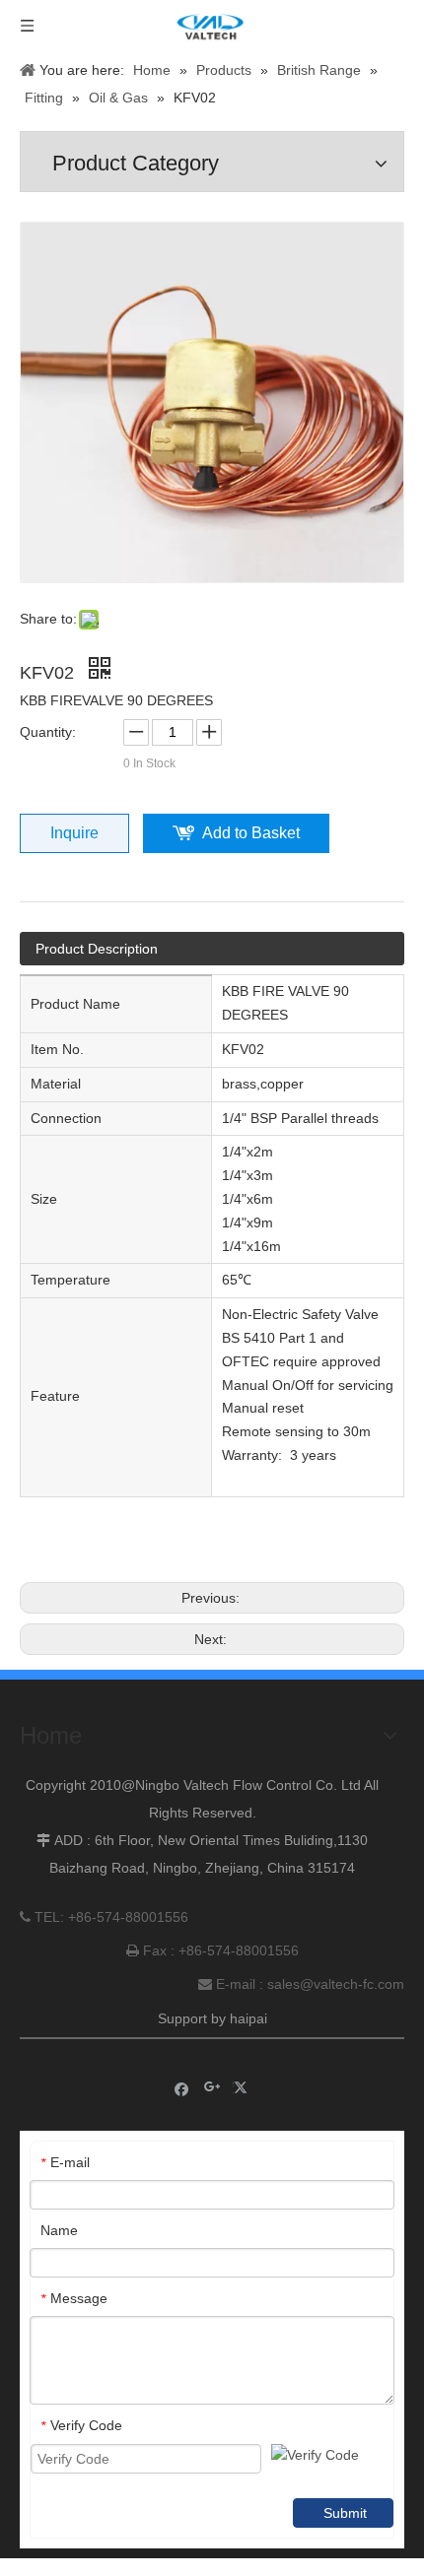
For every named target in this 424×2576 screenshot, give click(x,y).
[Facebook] (182, 2088)
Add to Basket (251, 833)
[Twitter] (243, 2088)
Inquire (74, 833)
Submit (345, 2513)
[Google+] (212, 2088)
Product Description (97, 949)
